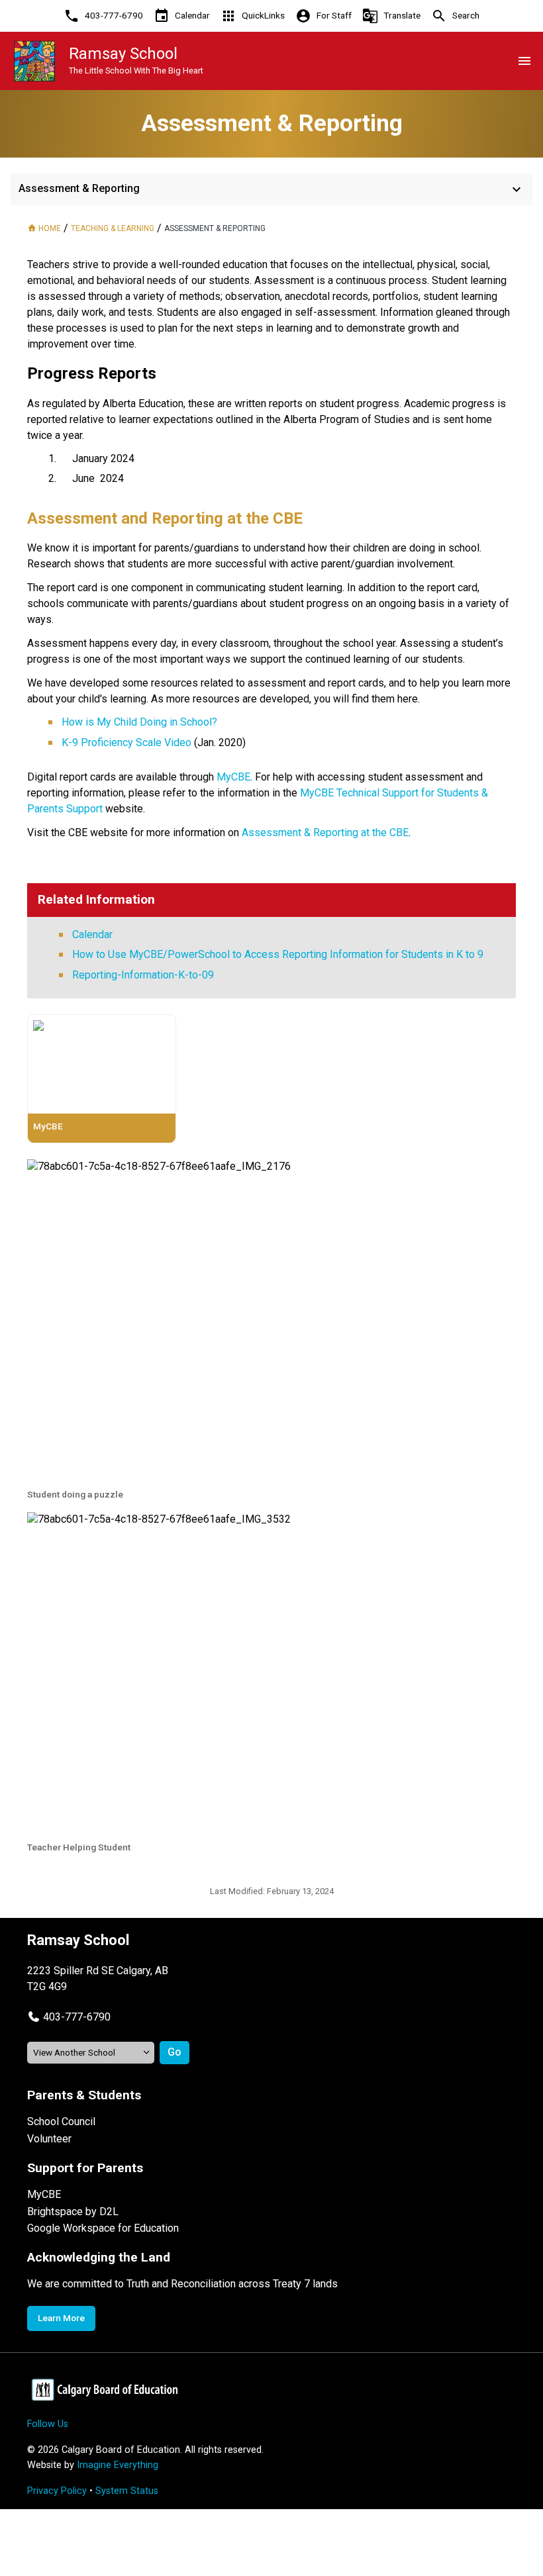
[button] (69, 2017)
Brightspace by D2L (73, 2212)
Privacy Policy (57, 2491)
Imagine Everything (118, 2465)
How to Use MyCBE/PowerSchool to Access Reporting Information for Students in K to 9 (278, 954)
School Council (61, 2122)
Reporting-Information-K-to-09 (143, 975)
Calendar (92, 934)
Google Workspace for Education (103, 2228)
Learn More (61, 2318)
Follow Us (48, 2424)
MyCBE (44, 2194)
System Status (127, 2491)
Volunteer (49, 2139)
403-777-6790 (77, 2017)
